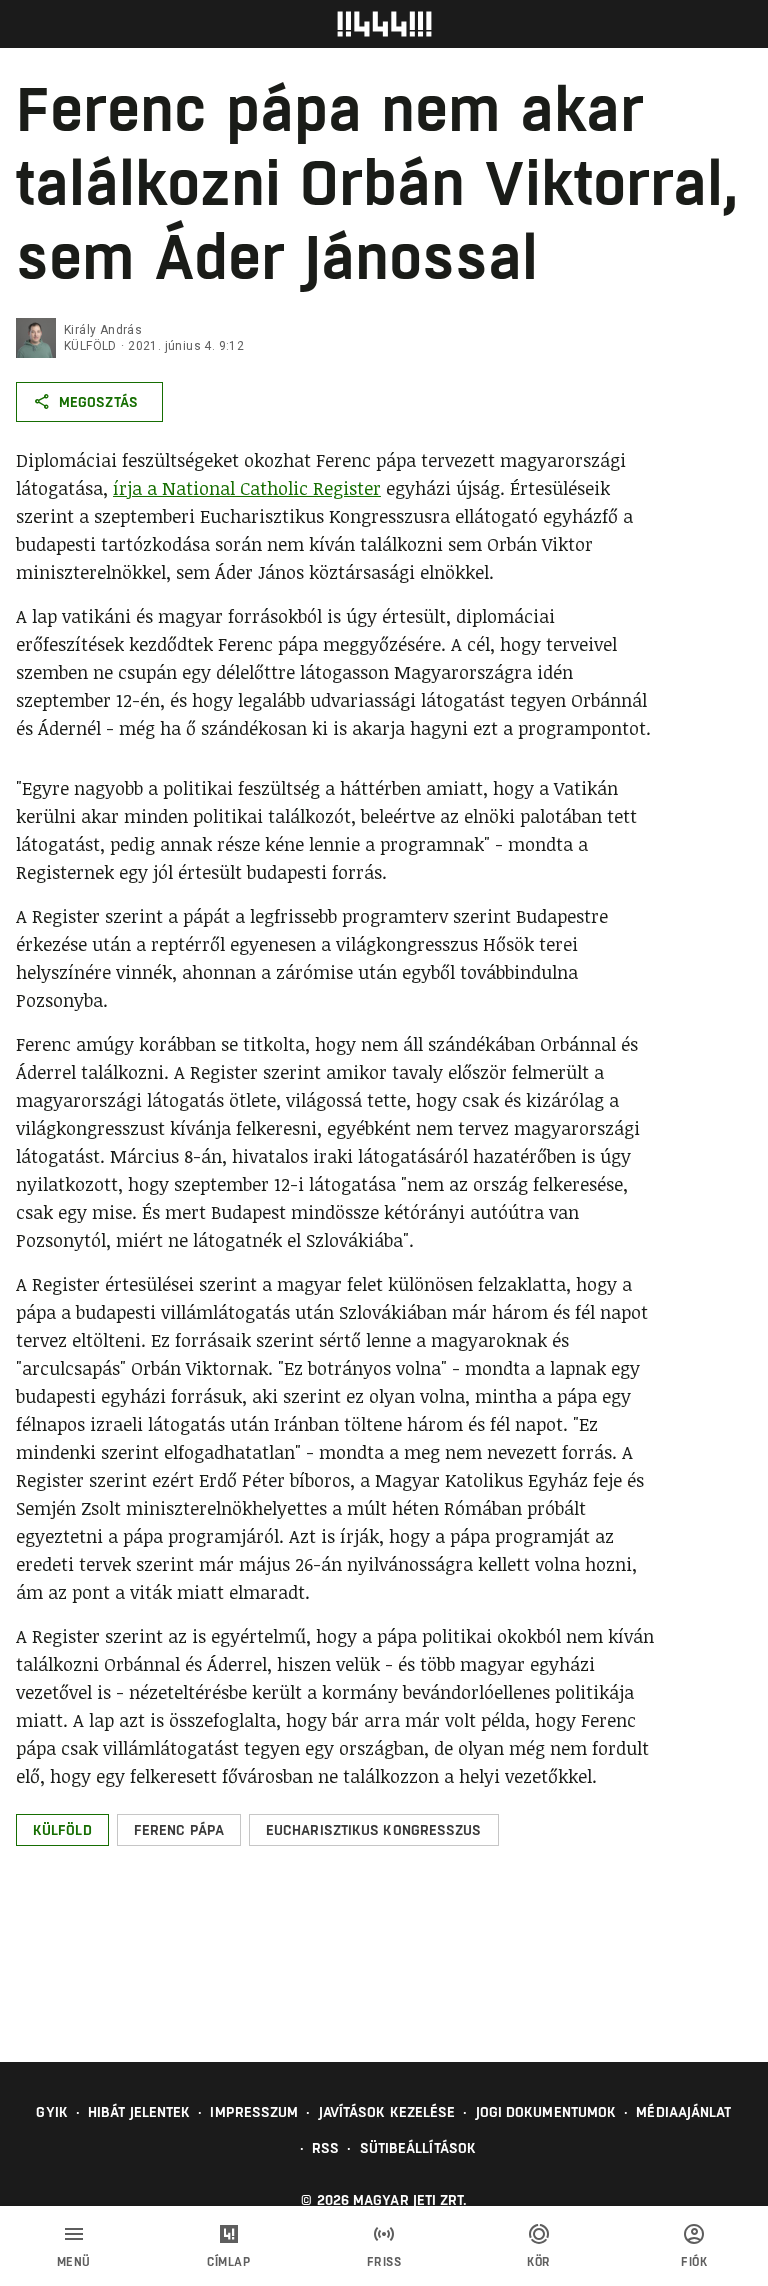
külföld (90, 346)
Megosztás (98, 402)
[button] (62, 1830)
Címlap (228, 2262)
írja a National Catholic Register (247, 488)
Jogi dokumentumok (546, 2112)
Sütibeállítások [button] (418, 2148)
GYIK (51, 2112)
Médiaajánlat (683, 2112)
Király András (103, 330)
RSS (325, 2148)
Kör (539, 2262)
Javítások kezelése (387, 2112)
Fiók (694, 2262)
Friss (384, 2262)
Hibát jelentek (139, 2112)
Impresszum (254, 2112)
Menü (74, 2262)
